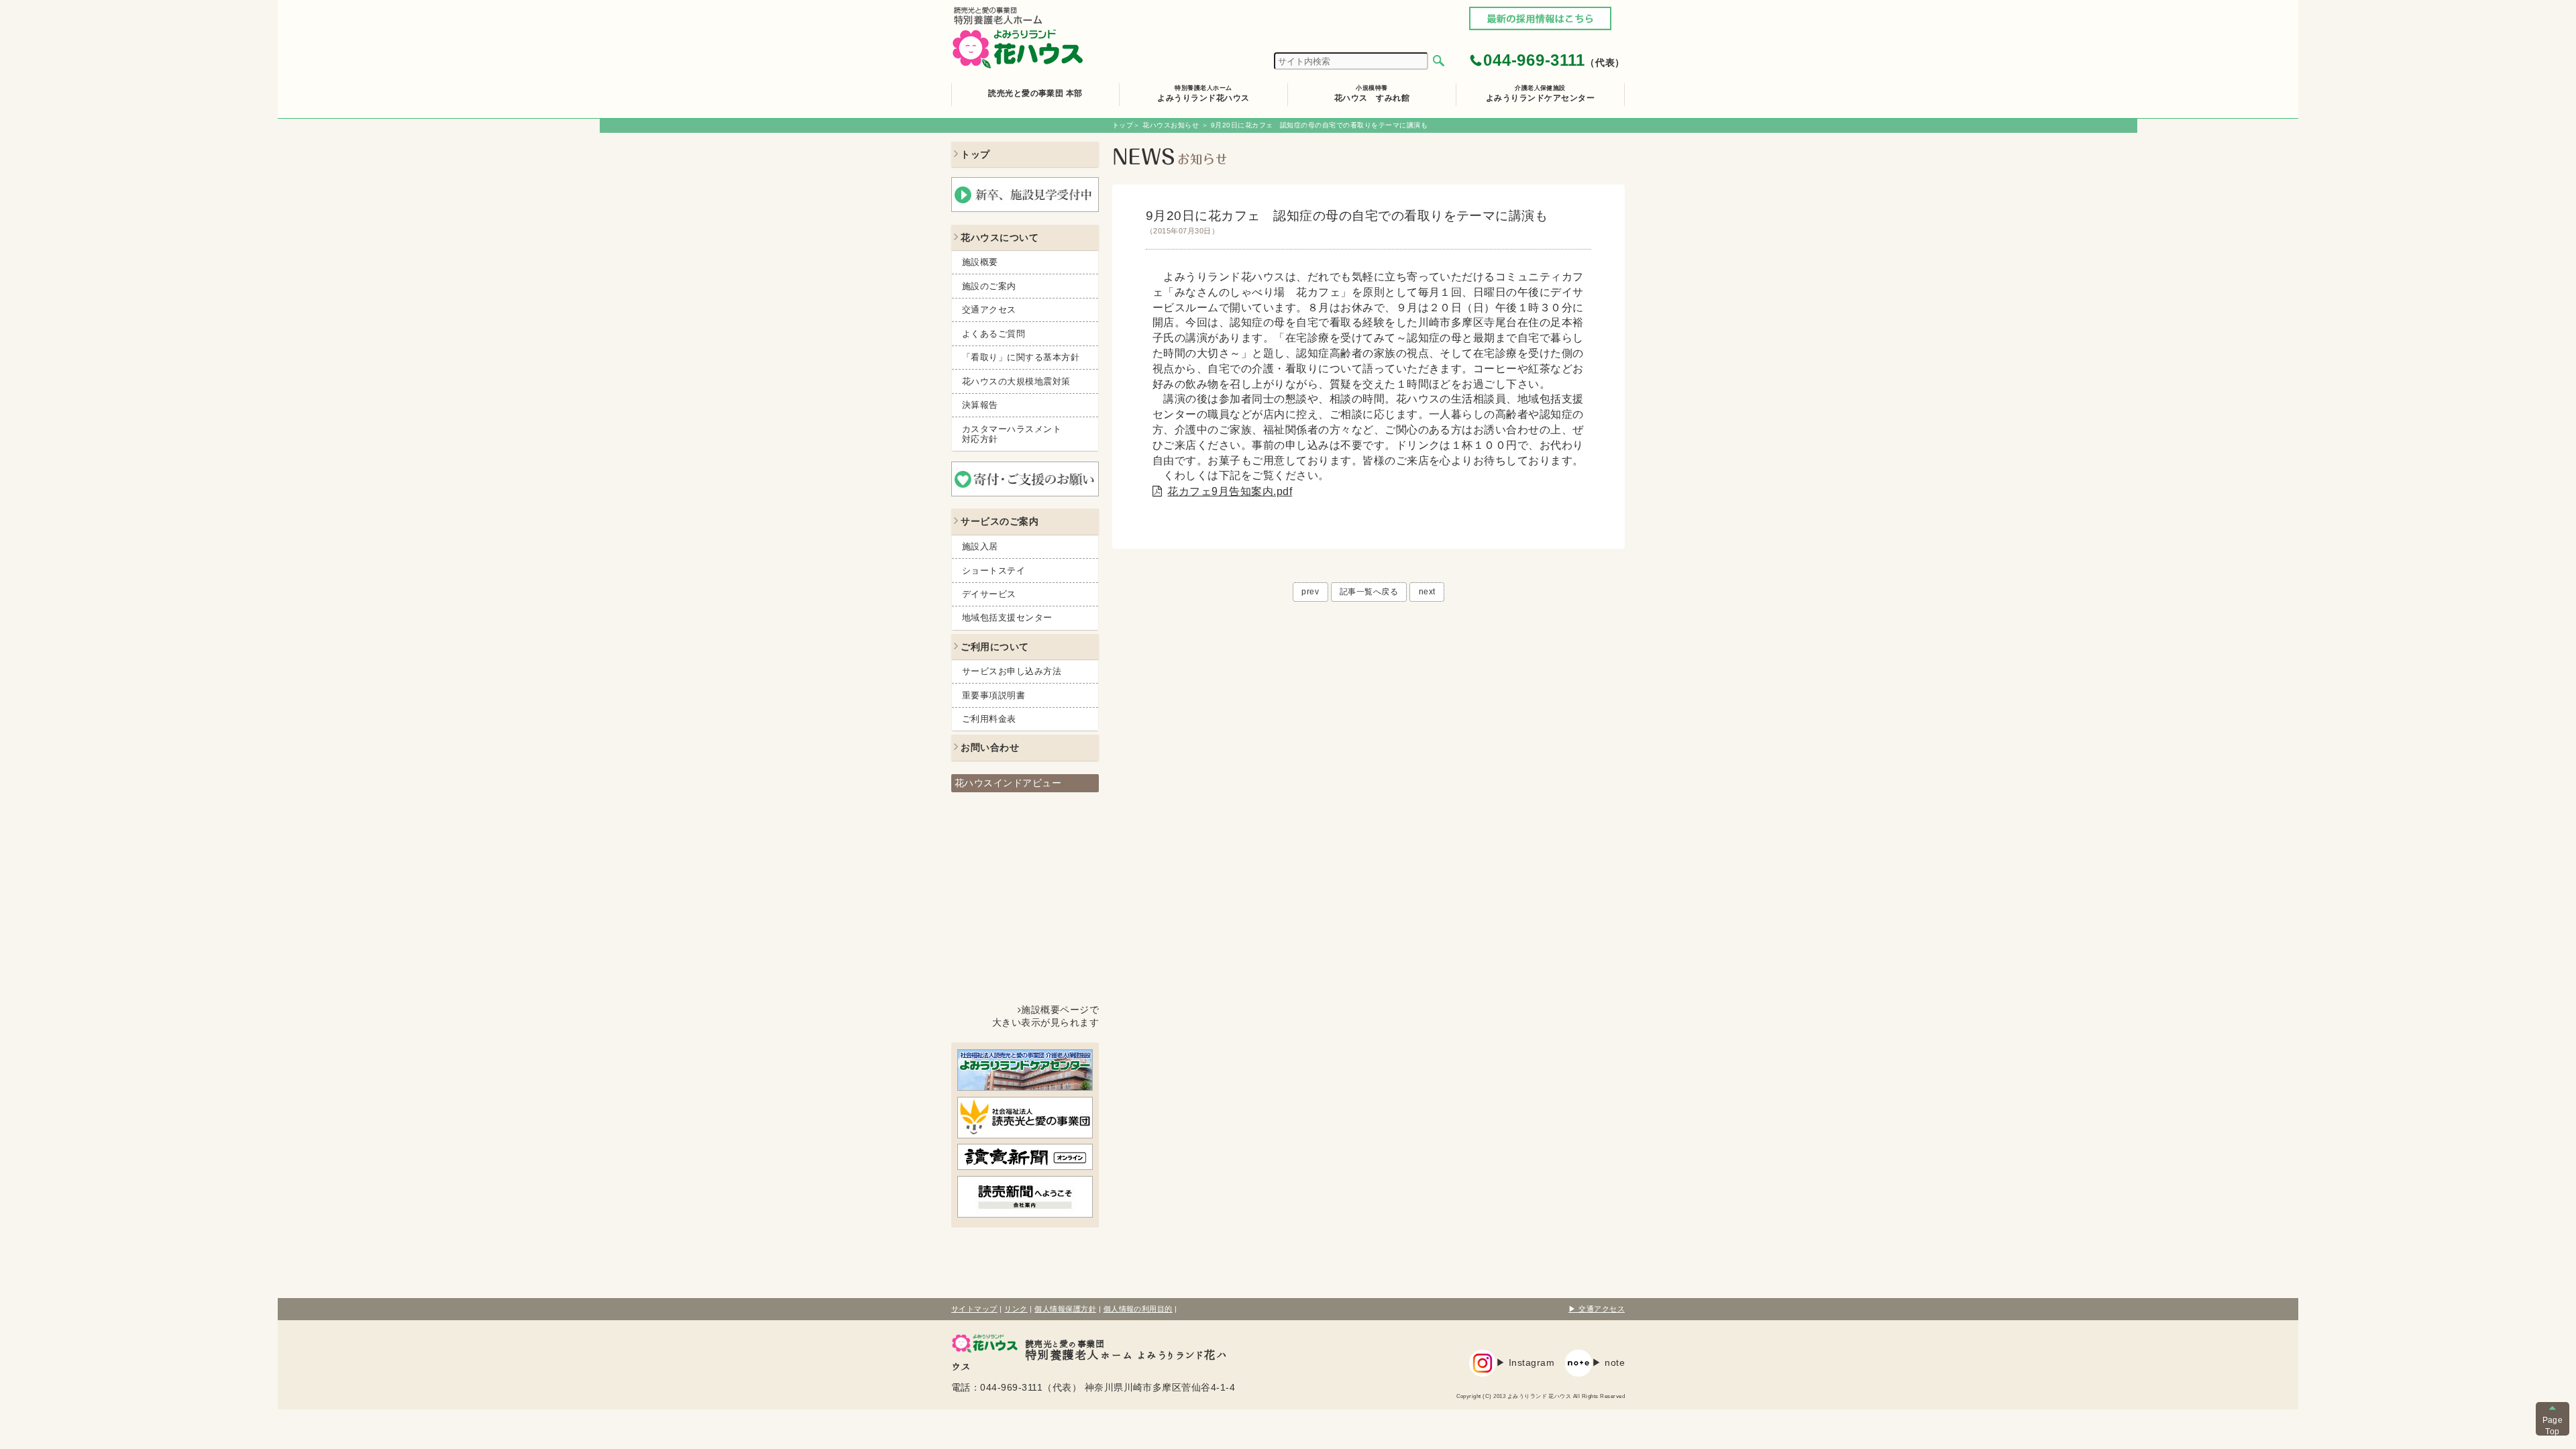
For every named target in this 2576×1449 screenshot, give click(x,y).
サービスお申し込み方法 (1012, 671)
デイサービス (989, 594)
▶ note (1608, 1363)
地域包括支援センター (1007, 618)
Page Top (2553, 1426)
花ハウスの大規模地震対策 (1016, 381)
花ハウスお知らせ (1171, 125)
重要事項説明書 (994, 695)
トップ (1123, 125)
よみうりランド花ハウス (1203, 93)
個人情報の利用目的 (1138, 1309)
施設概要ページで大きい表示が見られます (1045, 1016)
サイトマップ (974, 1309)
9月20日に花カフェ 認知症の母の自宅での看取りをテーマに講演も (1347, 222)
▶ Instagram (1525, 1363)
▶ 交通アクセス (1597, 1309)
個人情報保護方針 (1065, 1309)
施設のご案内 (989, 286)
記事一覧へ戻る (1369, 592)
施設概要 (980, 262)
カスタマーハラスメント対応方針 (1012, 434)
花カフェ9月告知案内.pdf (1230, 491)
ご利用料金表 (989, 719)
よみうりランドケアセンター (1540, 93)
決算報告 (980, 405)
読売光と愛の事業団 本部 (1035, 93)
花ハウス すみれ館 (1372, 93)
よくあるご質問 (994, 334)
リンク (1016, 1309)
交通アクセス (989, 310)
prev (1310, 592)
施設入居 (980, 546)
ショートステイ (994, 571)
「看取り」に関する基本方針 (1021, 357)
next (1427, 592)
